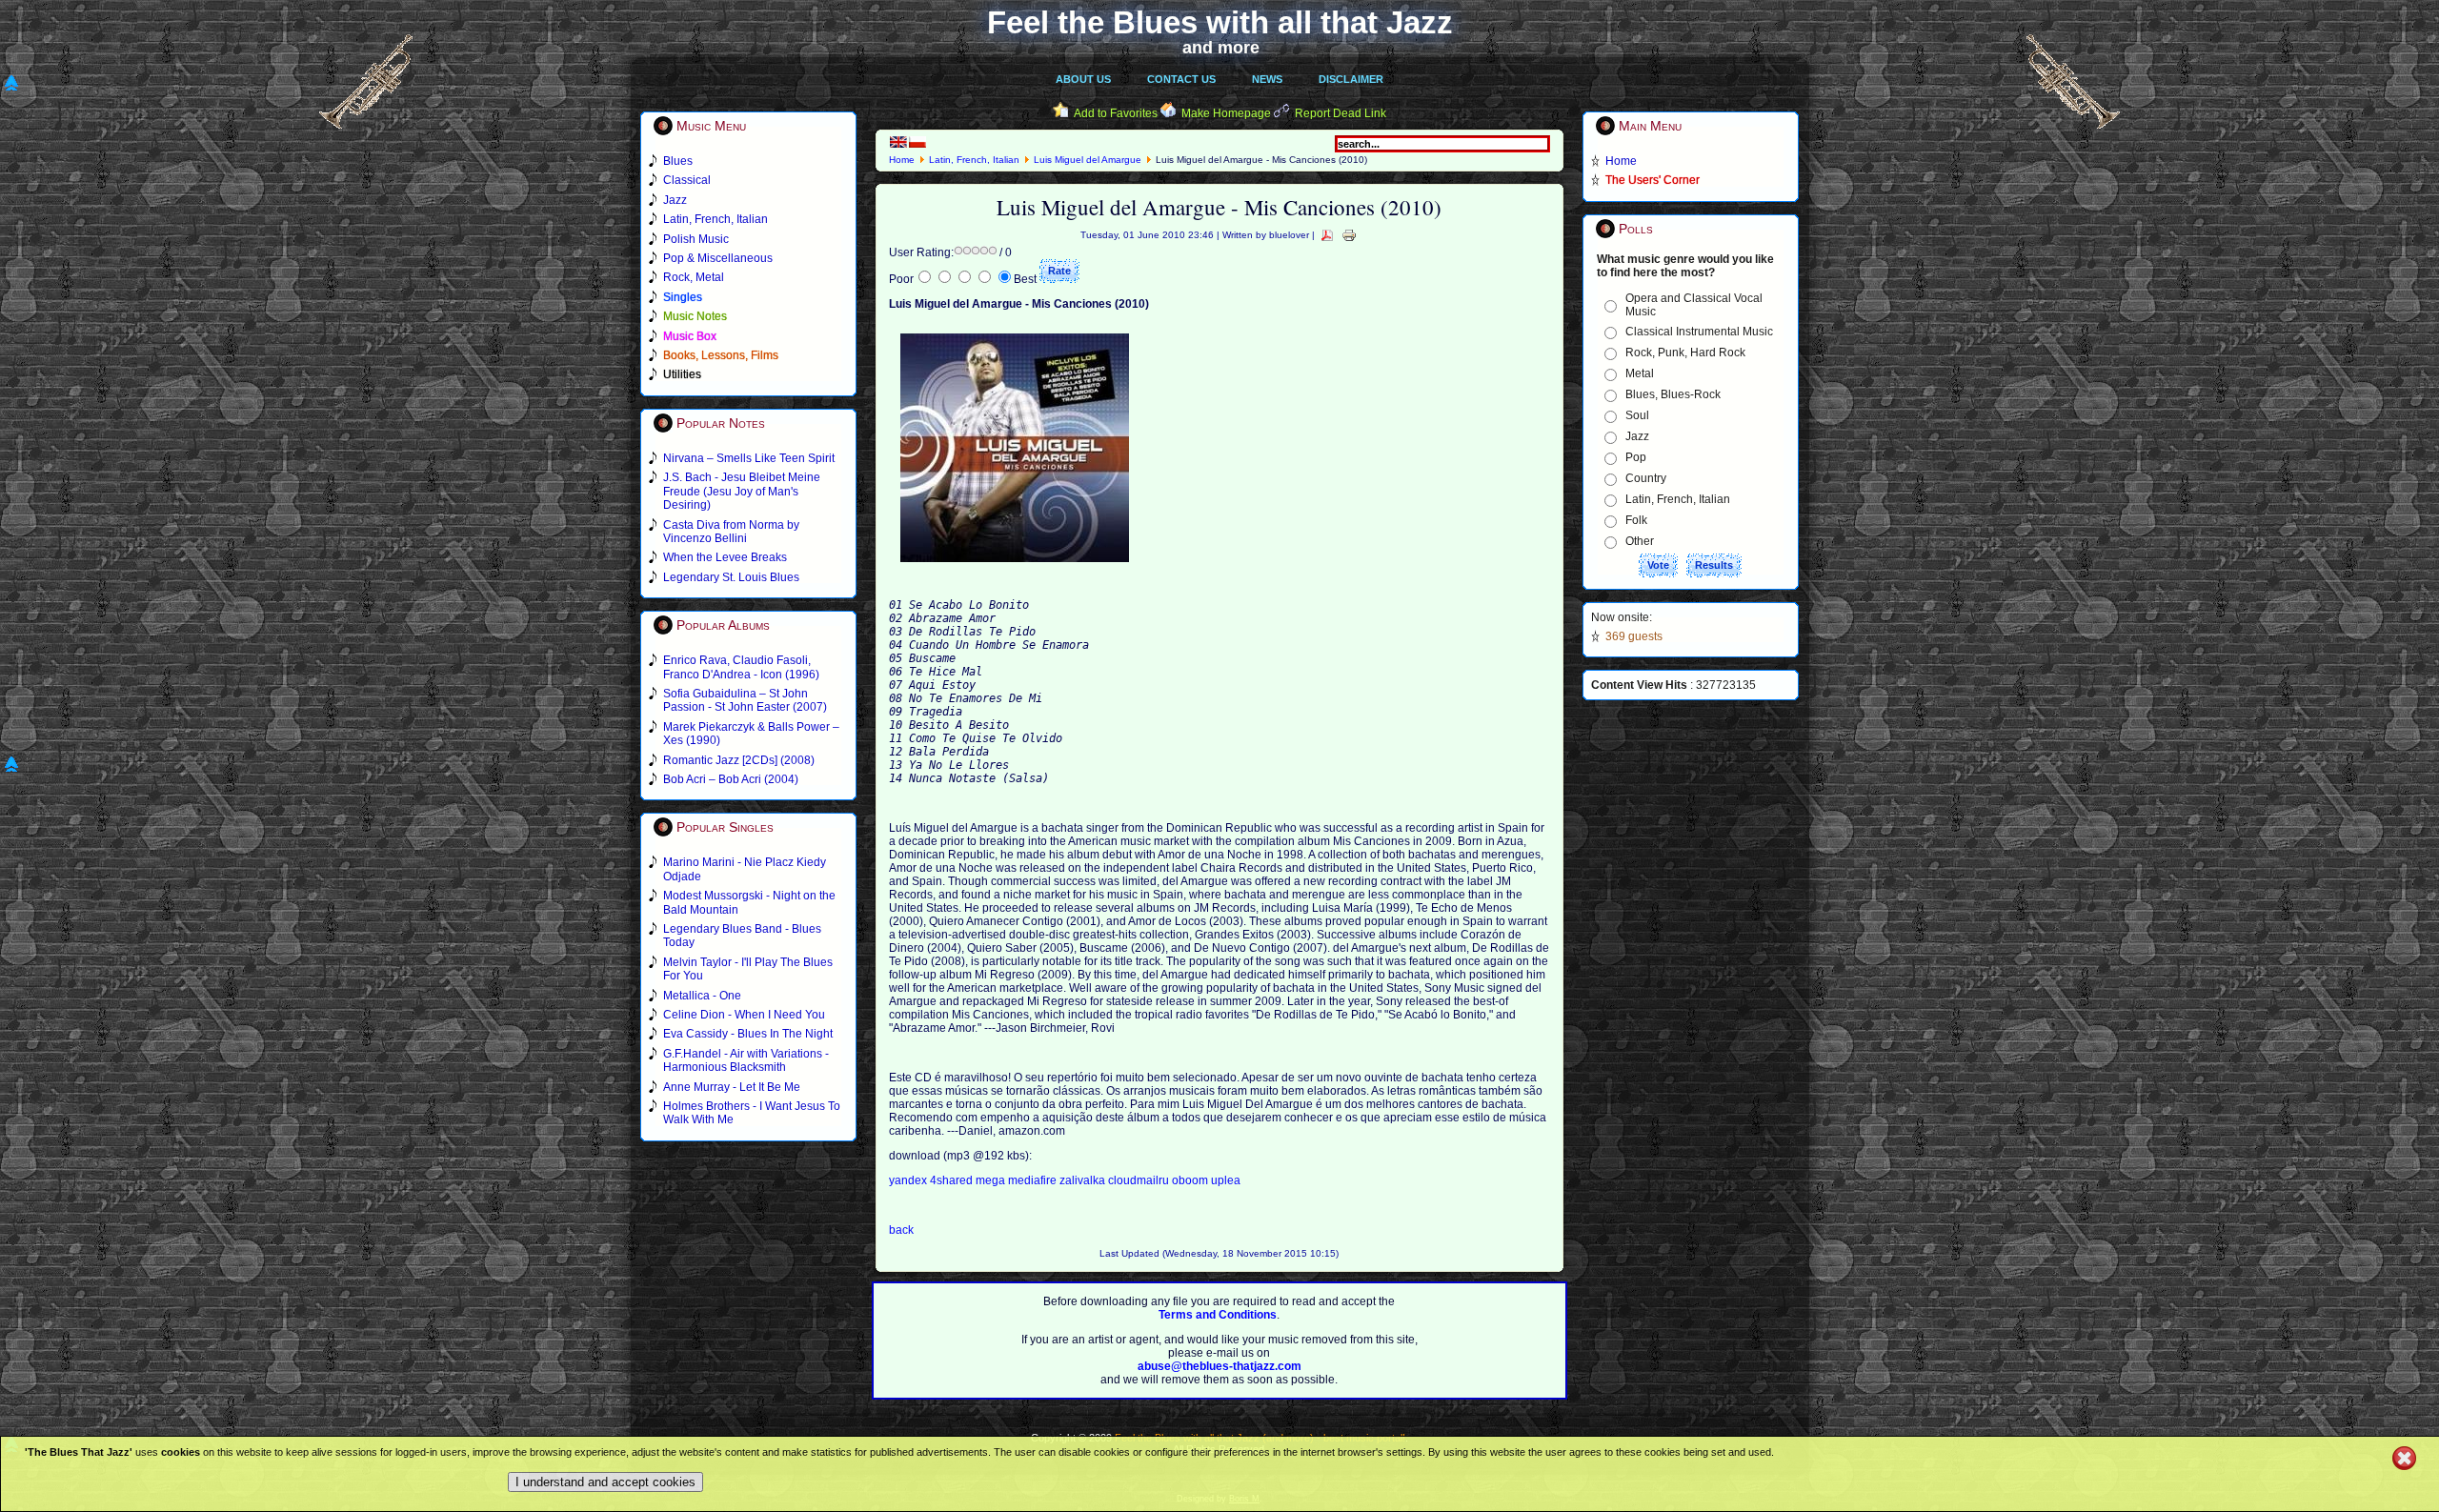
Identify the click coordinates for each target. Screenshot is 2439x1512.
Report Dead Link (1340, 113)
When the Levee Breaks (725, 557)
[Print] (1349, 235)
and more (1221, 48)
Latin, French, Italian (974, 160)
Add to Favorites (1116, 113)
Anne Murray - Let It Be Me (732, 1087)
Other (1640, 541)
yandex (909, 1180)
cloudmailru (1140, 1180)
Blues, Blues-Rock (1673, 394)
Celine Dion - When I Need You (744, 1015)
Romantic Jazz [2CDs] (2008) (739, 760)
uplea (1226, 1180)
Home (902, 160)
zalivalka (1084, 1180)
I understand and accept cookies (605, 1482)
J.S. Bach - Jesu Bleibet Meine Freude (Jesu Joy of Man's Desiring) (742, 491)
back (901, 1230)
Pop (1636, 457)
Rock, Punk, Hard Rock (1685, 353)
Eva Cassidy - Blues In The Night (748, 1034)
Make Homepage (1226, 113)
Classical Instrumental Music (1699, 332)
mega (992, 1180)
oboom (1191, 1180)
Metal (1640, 373)
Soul (1637, 415)
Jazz (1637, 436)
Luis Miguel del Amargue (1088, 160)
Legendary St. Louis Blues (731, 577)
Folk (1636, 520)
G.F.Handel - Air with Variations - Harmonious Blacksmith (746, 1060)
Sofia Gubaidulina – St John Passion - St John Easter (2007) (745, 700)
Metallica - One (702, 996)
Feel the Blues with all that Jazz (1220, 22)
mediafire (1032, 1180)
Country (1646, 478)
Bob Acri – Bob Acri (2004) (731, 779)
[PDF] (1327, 235)
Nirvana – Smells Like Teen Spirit (749, 458)
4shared (953, 1180)
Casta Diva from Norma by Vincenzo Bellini (731, 532)
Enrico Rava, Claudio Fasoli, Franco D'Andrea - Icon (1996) (741, 667)
